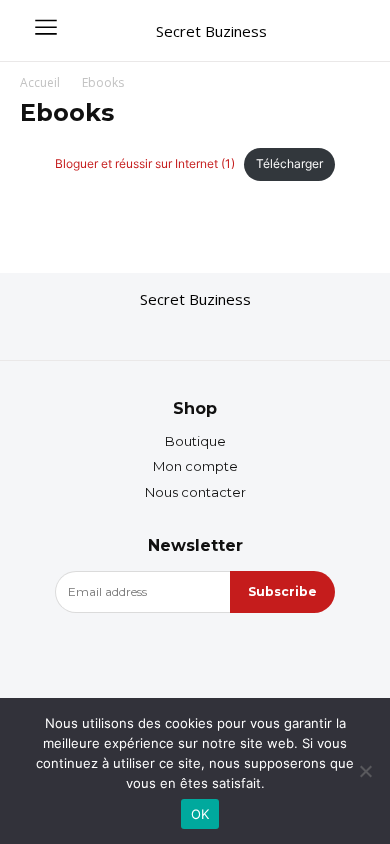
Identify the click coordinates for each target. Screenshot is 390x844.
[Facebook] (155, 331)
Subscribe (282, 591)
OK (200, 814)
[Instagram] (195, 331)
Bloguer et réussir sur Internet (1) (145, 163)
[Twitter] (235, 331)
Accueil (40, 82)
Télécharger (289, 163)
